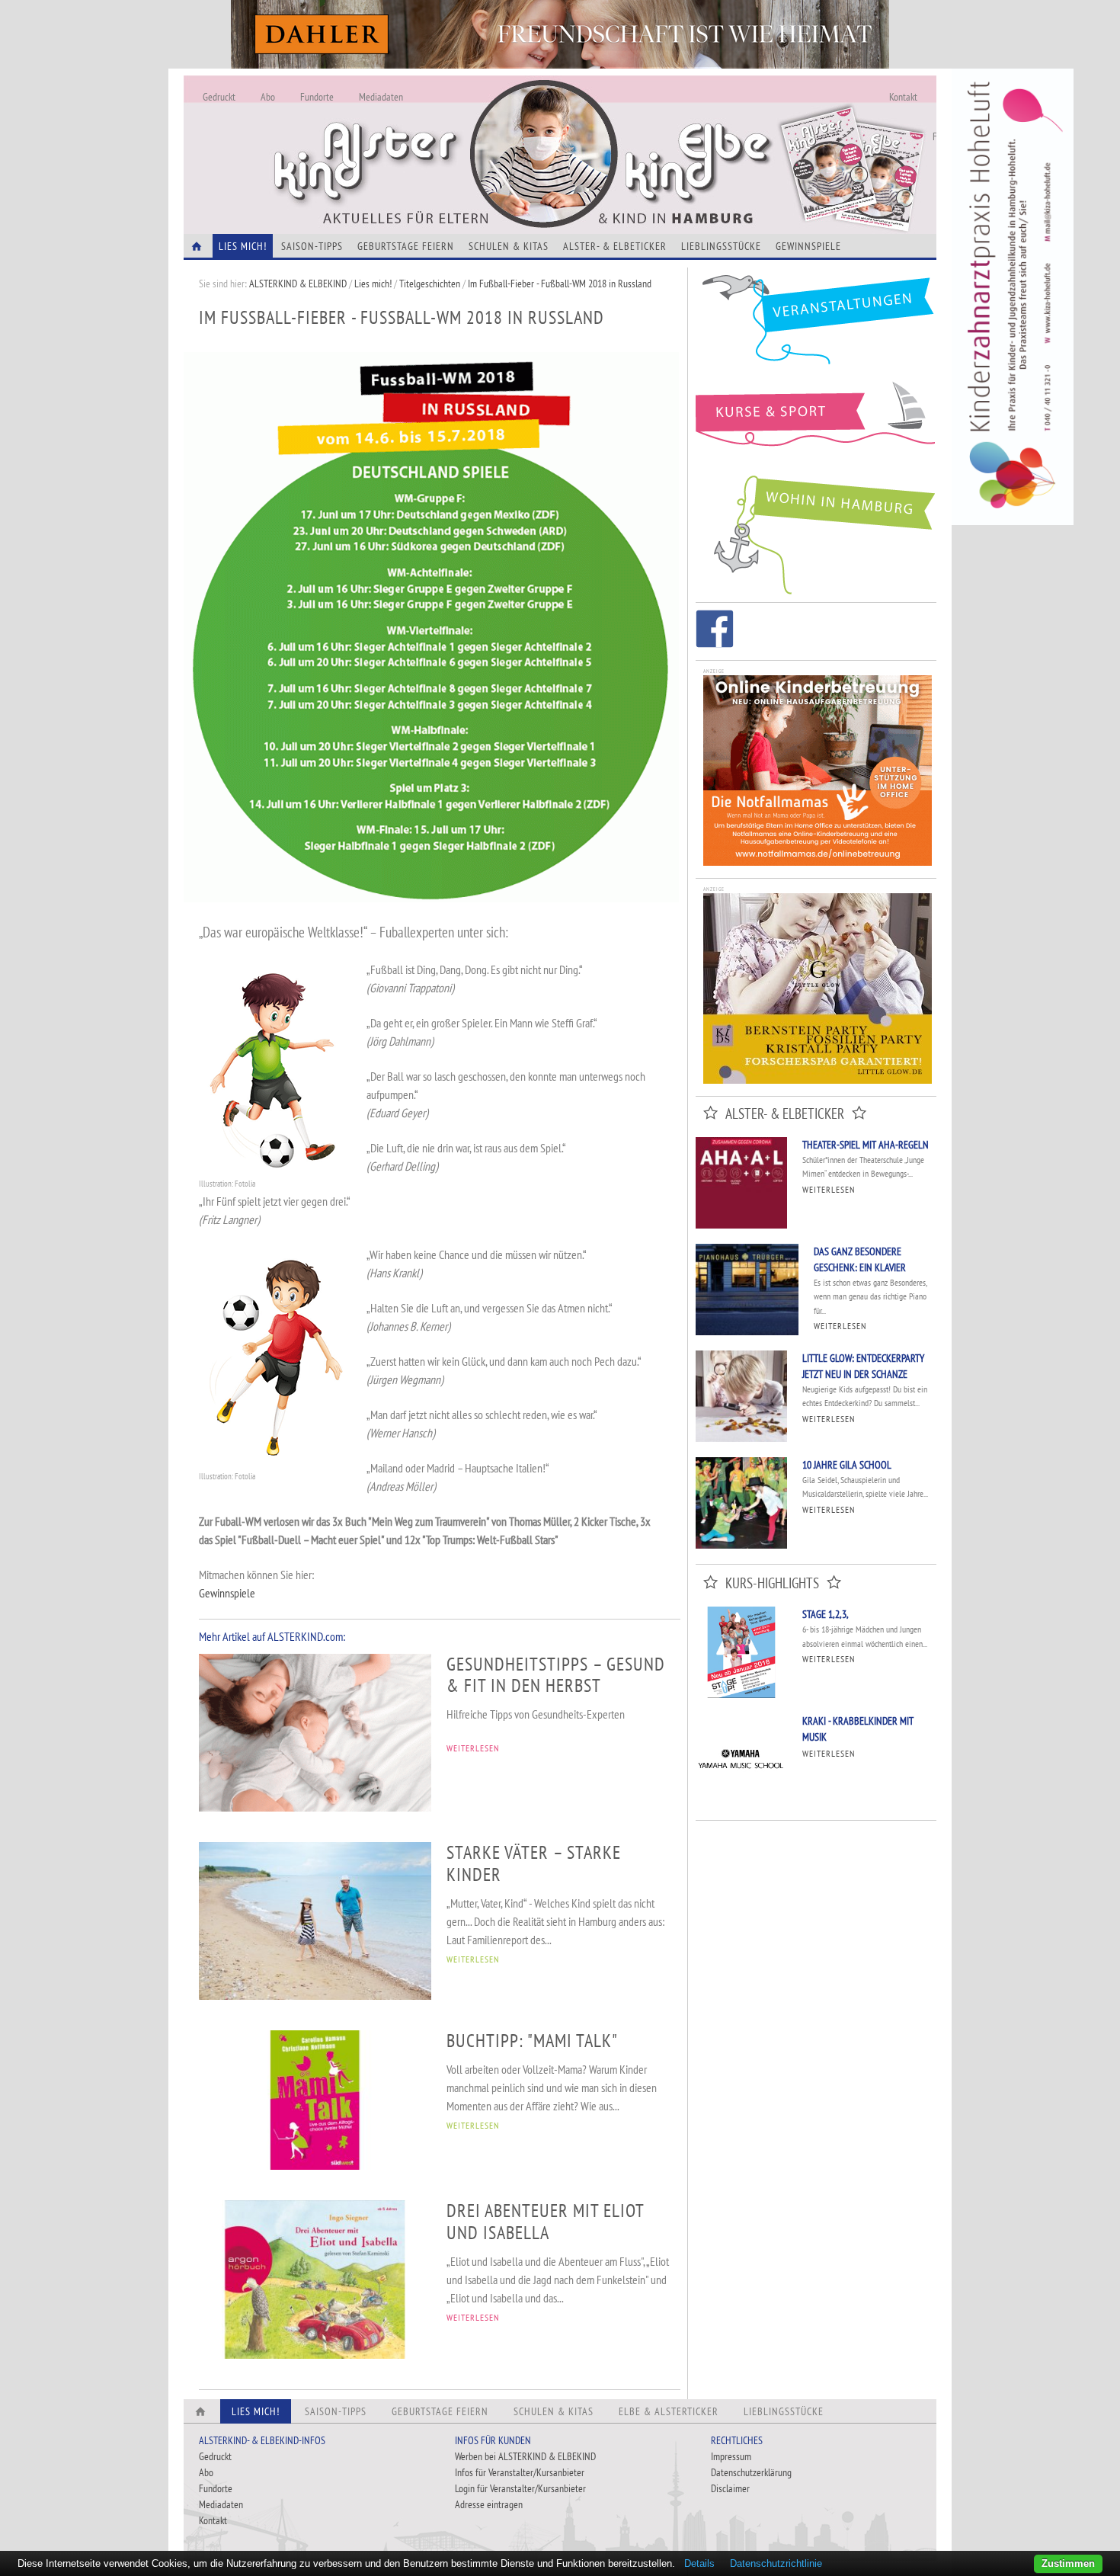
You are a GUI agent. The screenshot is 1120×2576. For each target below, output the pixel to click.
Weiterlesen (829, 1189)
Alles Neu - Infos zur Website (435, 136)
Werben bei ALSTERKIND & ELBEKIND (525, 2456)
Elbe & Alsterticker (669, 2411)
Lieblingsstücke (721, 246)
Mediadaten (381, 97)
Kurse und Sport (816, 422)
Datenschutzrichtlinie (776, 2563)
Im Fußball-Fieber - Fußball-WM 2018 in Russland (560, 284)
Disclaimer (730, 2488)
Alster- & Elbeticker (615, 246)
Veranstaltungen (816, 325)
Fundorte (317, 97)
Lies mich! (373, 284)
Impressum (731, 2456)
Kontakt (903, 97)
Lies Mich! (243, 246)
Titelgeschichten (430, 284)
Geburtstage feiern (406, 246)
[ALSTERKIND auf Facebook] (715, 631)
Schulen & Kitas (509, 246)
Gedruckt (219, 97)
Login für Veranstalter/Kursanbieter (520, 2488)
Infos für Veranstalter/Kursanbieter (520, 2472)
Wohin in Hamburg (816, 532)
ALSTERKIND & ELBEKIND (298, 284)
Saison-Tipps (312, 246)
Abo (268, 97)
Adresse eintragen (489, 2504)
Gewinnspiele (808, 246)
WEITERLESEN (473, 1748)
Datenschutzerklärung (751, 2472)
